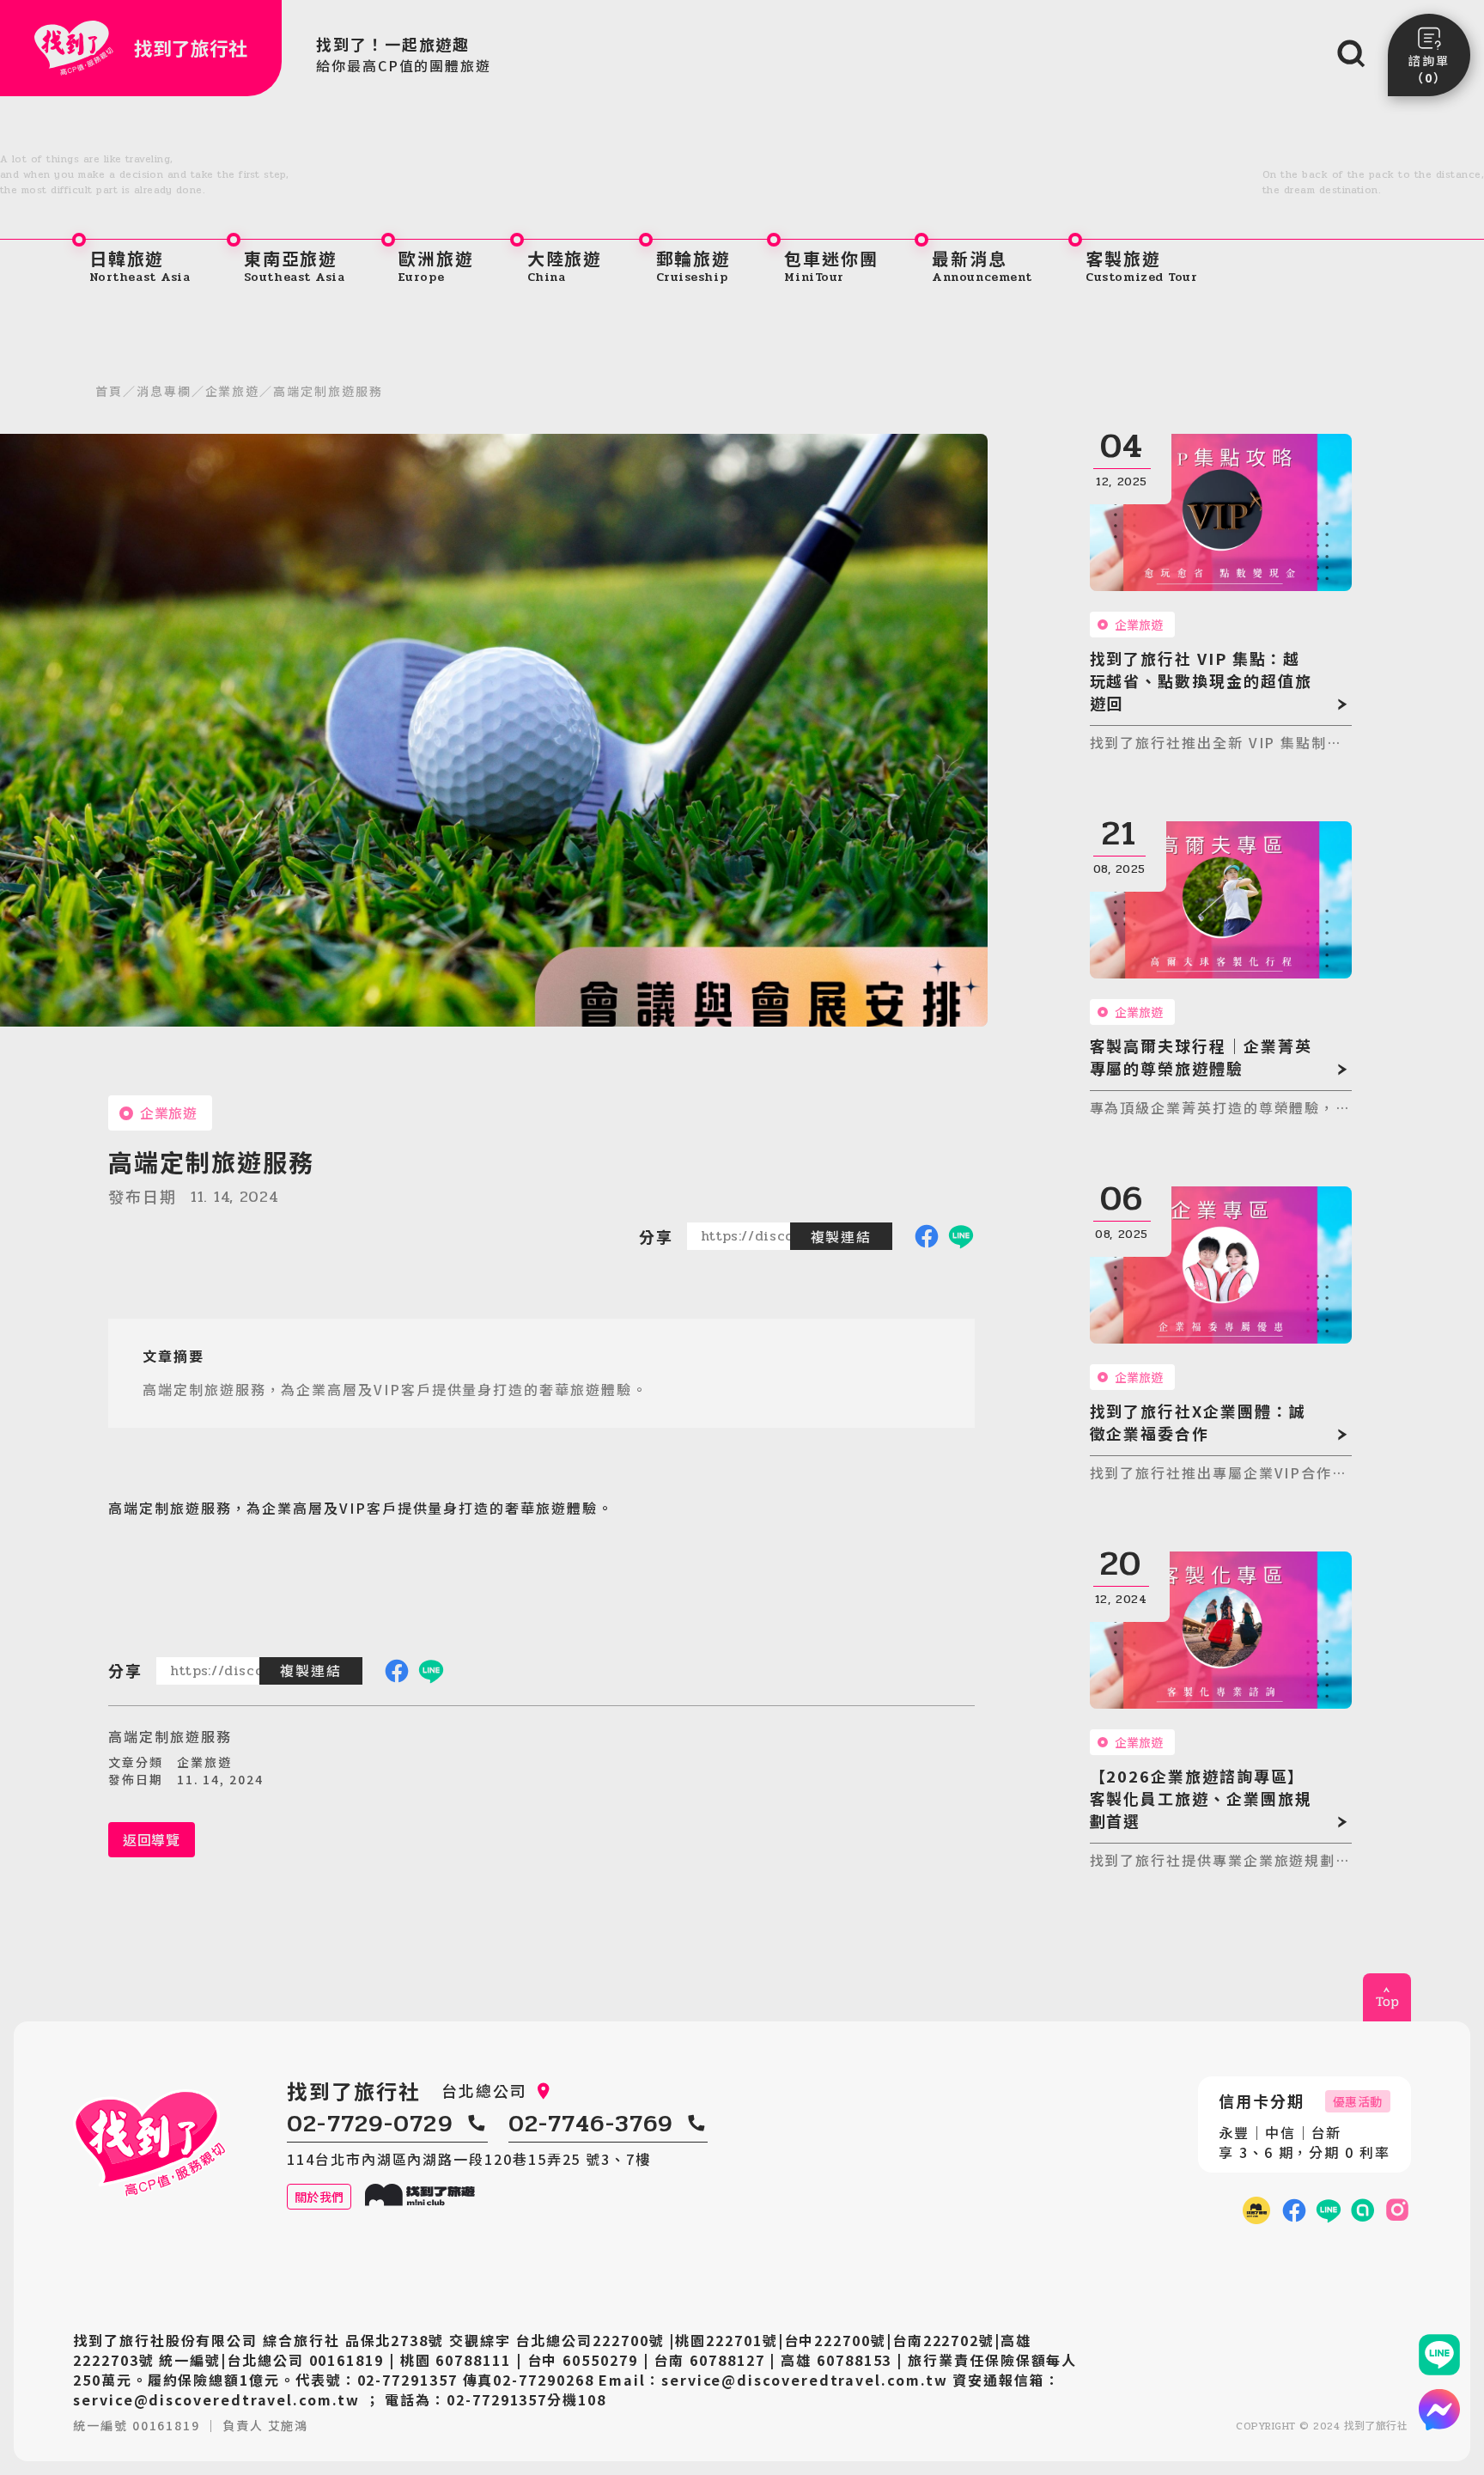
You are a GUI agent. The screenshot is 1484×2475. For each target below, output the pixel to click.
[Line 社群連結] (1363, 2210)
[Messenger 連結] (1439, 2410)
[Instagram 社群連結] (1397, 2210)
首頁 (109, 391)
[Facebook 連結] (1294, 2210)
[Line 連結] (1439, 2355)
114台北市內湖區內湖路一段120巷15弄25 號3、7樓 (469, 2159)
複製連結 (842, 1236)
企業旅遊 (233, 391)
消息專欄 (164, 391)
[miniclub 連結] (1256, 2210)
